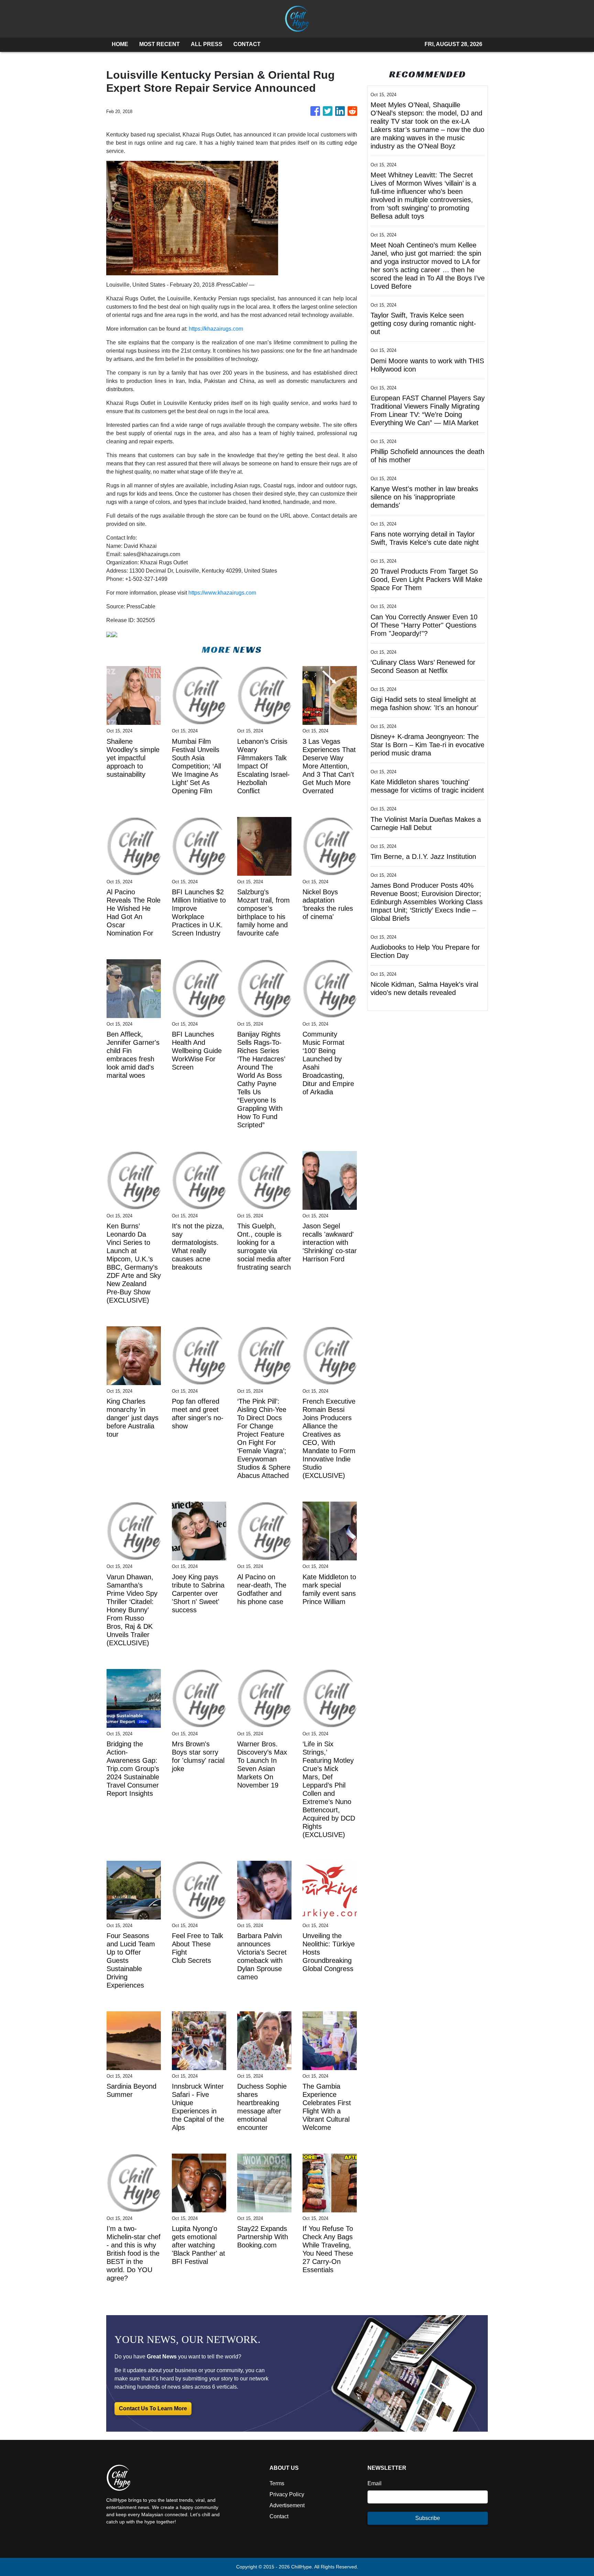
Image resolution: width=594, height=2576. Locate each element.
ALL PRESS (207, 44)
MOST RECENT (159, 44)
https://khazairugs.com (216, 329)
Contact (279, 2516)
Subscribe (428, 2518)
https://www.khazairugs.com (222, 593)
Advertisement (287, 2505)
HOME (120, 44)
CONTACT (247, 44)
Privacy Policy (287, 2494)
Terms (277, 2483)
